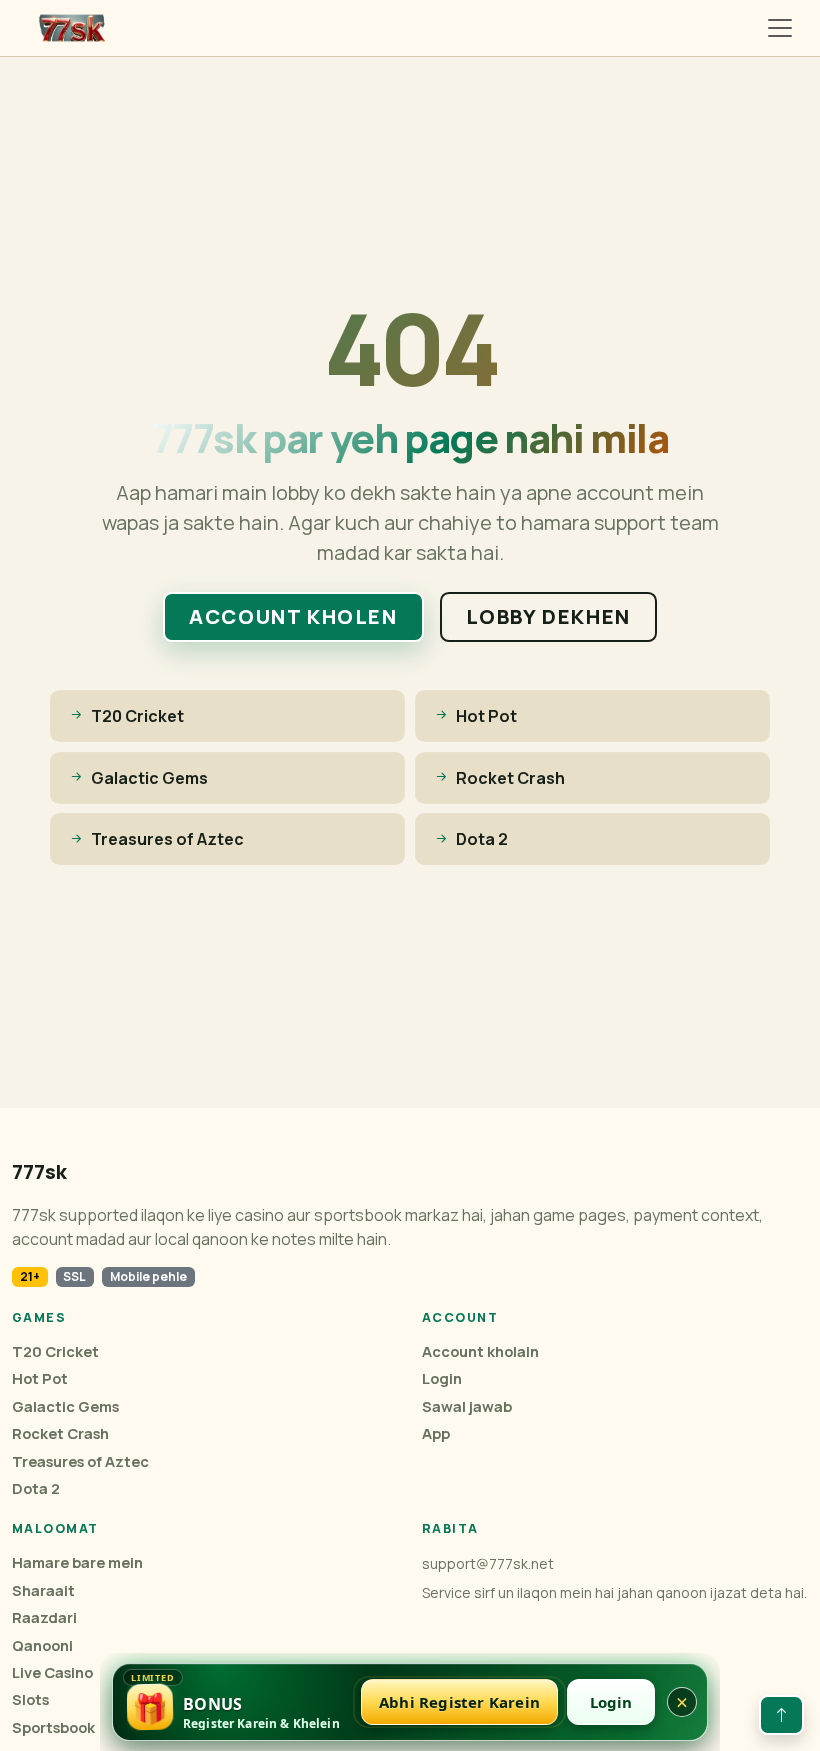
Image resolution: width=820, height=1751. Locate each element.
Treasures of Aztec (80, 1461)
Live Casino (52, 1672)
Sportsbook (53, 1727)
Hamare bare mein (77, 1562)
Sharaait (43, 1590)
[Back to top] (781, 1715)
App (436, 1433)
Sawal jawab (467, 1406)
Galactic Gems (65, 1406)
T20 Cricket (55, 1351)
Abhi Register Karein (459, 1702)
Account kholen (293, 616)
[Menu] (780, 28)
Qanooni (42, 1645)
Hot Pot (40, 1378)
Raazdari (44, 1617)
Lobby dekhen (548, 616)
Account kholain (480, 1351)
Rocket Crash (60, 1433)
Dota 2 (36, 1488)
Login (442, 1378)
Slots (30, 1699)
